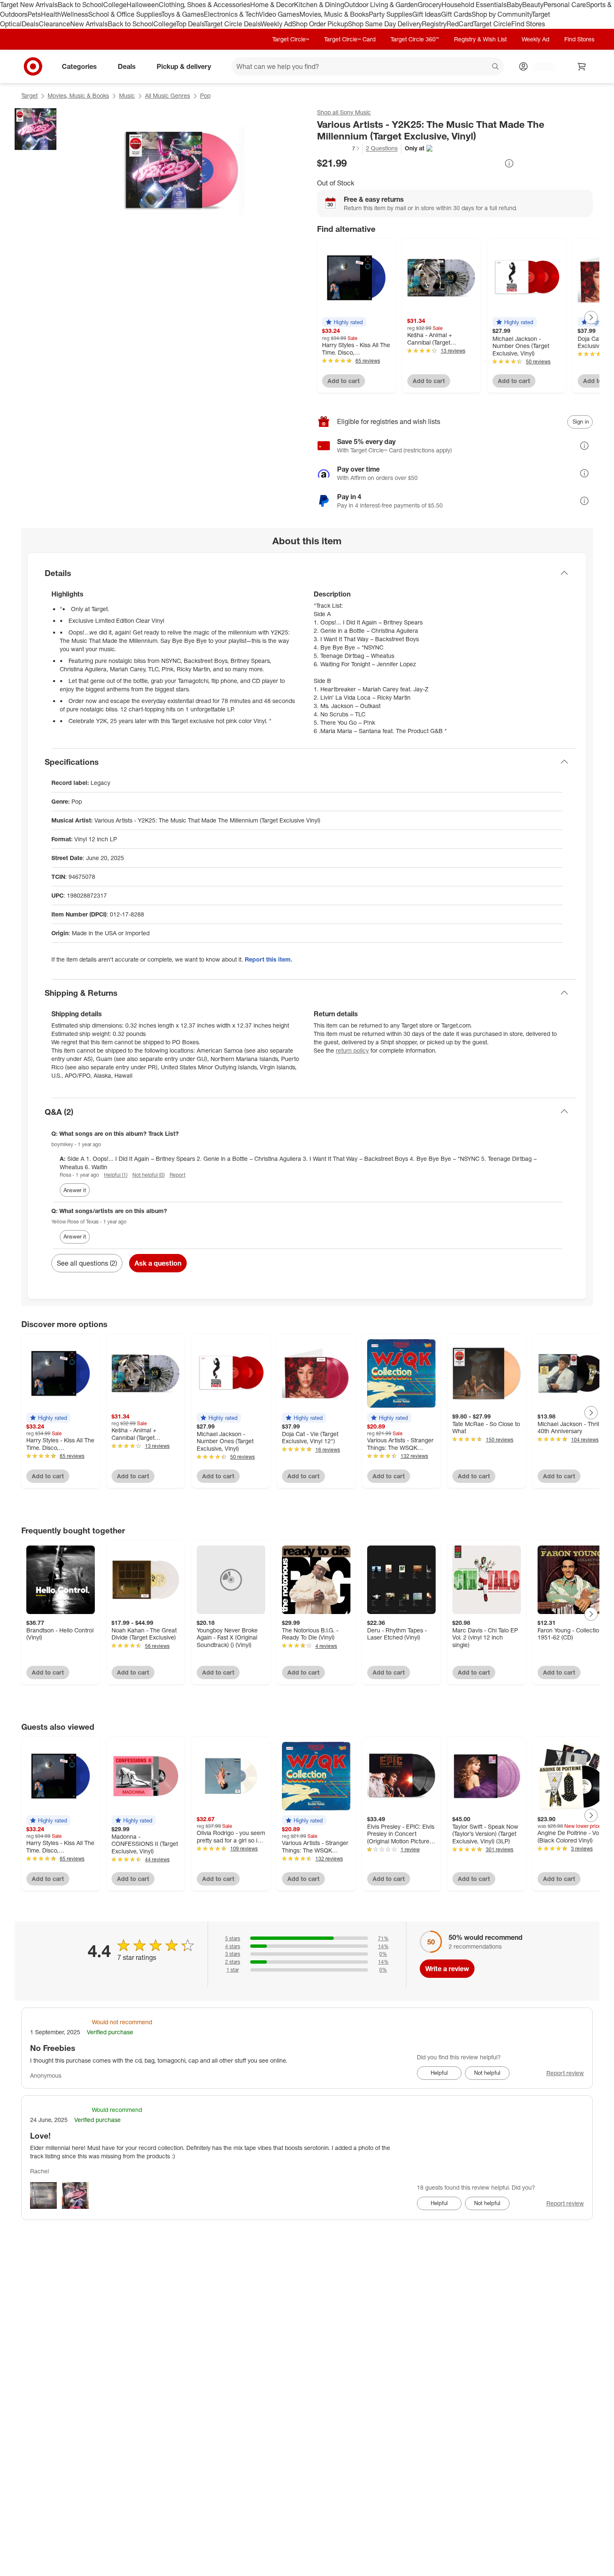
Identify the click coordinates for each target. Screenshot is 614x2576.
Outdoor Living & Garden (381, 5)
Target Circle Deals (232, 24)
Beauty (533, 5)
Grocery (430, 5)
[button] (339, 148)
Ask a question (158, 1263)
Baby (514, 5)
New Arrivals (89, 24)
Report (178, 1175)
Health (51, 14)
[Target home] (33, 66)
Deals (30, 24)
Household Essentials (474, 5)
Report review (565, 2073)
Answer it (75, 1190)
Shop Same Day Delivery (385, 24)
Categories (79, 66)
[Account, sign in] (540, 66)
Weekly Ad (276, 24)
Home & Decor (272, 5)
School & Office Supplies (125, 14)
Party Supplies (391, 14)
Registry (434, 24)
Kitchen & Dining (319, 5)
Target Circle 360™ (415, 39)
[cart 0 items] (582, 66)
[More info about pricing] (509, 163)
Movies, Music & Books (334, 14)
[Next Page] (591, 317)
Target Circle (492, 24)
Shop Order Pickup (320, 24)
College (115, 5)
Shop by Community (502, 14)
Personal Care (565, 5)
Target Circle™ (291, 39)
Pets (34, 14)
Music (127, 95)
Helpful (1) (116, 1175)
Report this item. (269, 959)
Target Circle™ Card (350, 39)
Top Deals (190, 24)
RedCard (460, 24)
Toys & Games (183, 14)
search (496, 67)
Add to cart (344, 381)
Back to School (80, 5)
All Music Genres (167, 95)
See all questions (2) (87, 1263)
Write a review (447, 1969)
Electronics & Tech (231, 14)
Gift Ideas (427, 14)
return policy (352, 1050)
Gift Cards (456, 14)
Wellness (75, 14)
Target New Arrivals (29, 5)
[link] (339, 148)
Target (29, 95)
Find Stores (528, 24)
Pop (205, 95)
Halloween (143, 5)
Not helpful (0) (148, 1175)
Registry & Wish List (480, 39)
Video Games (279, 14)
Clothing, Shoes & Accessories (204, 5)
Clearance (55, 24)
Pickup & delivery (184, 66)
